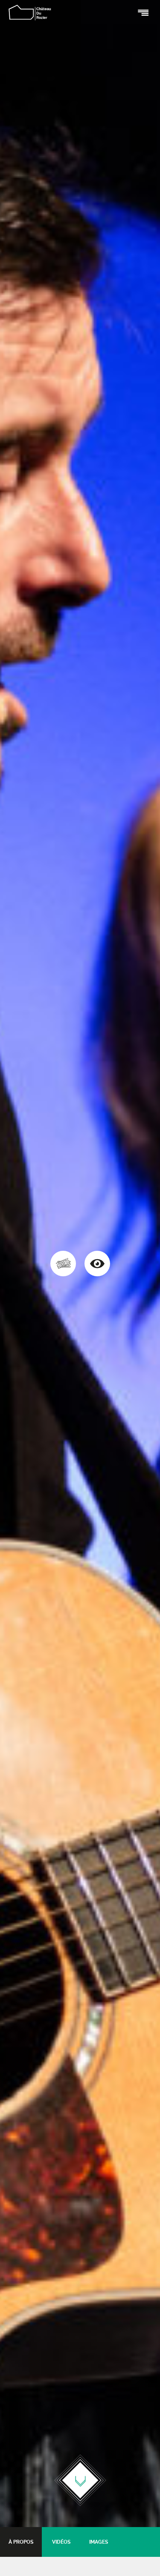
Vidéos (61, 2542)
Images (99, 2542)
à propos (21, 2542)
